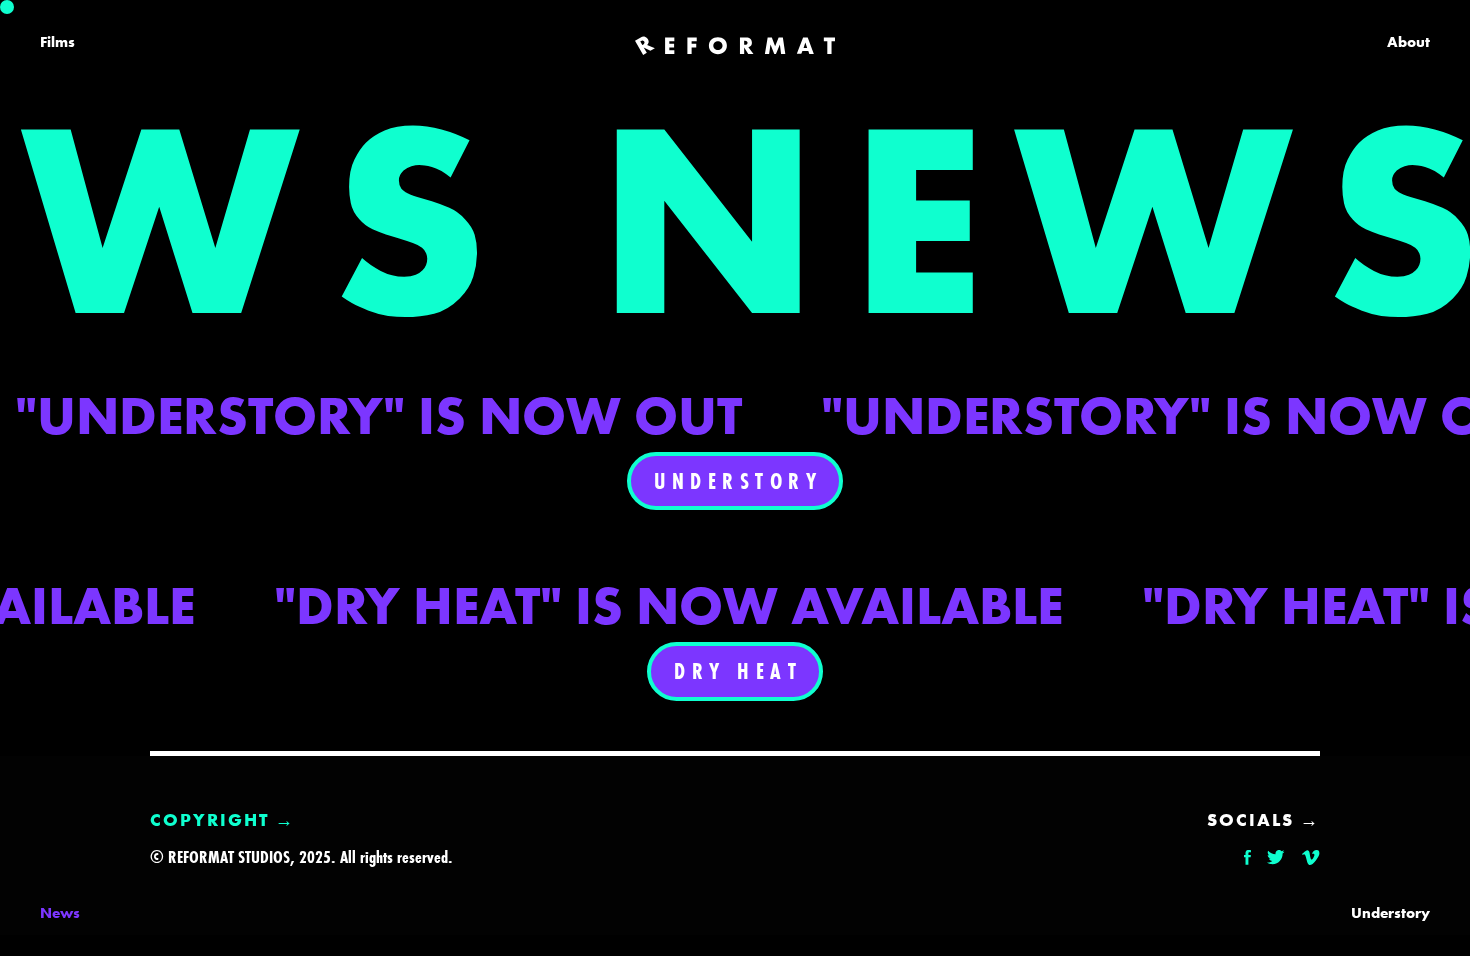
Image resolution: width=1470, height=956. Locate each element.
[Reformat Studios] (735, 46)
